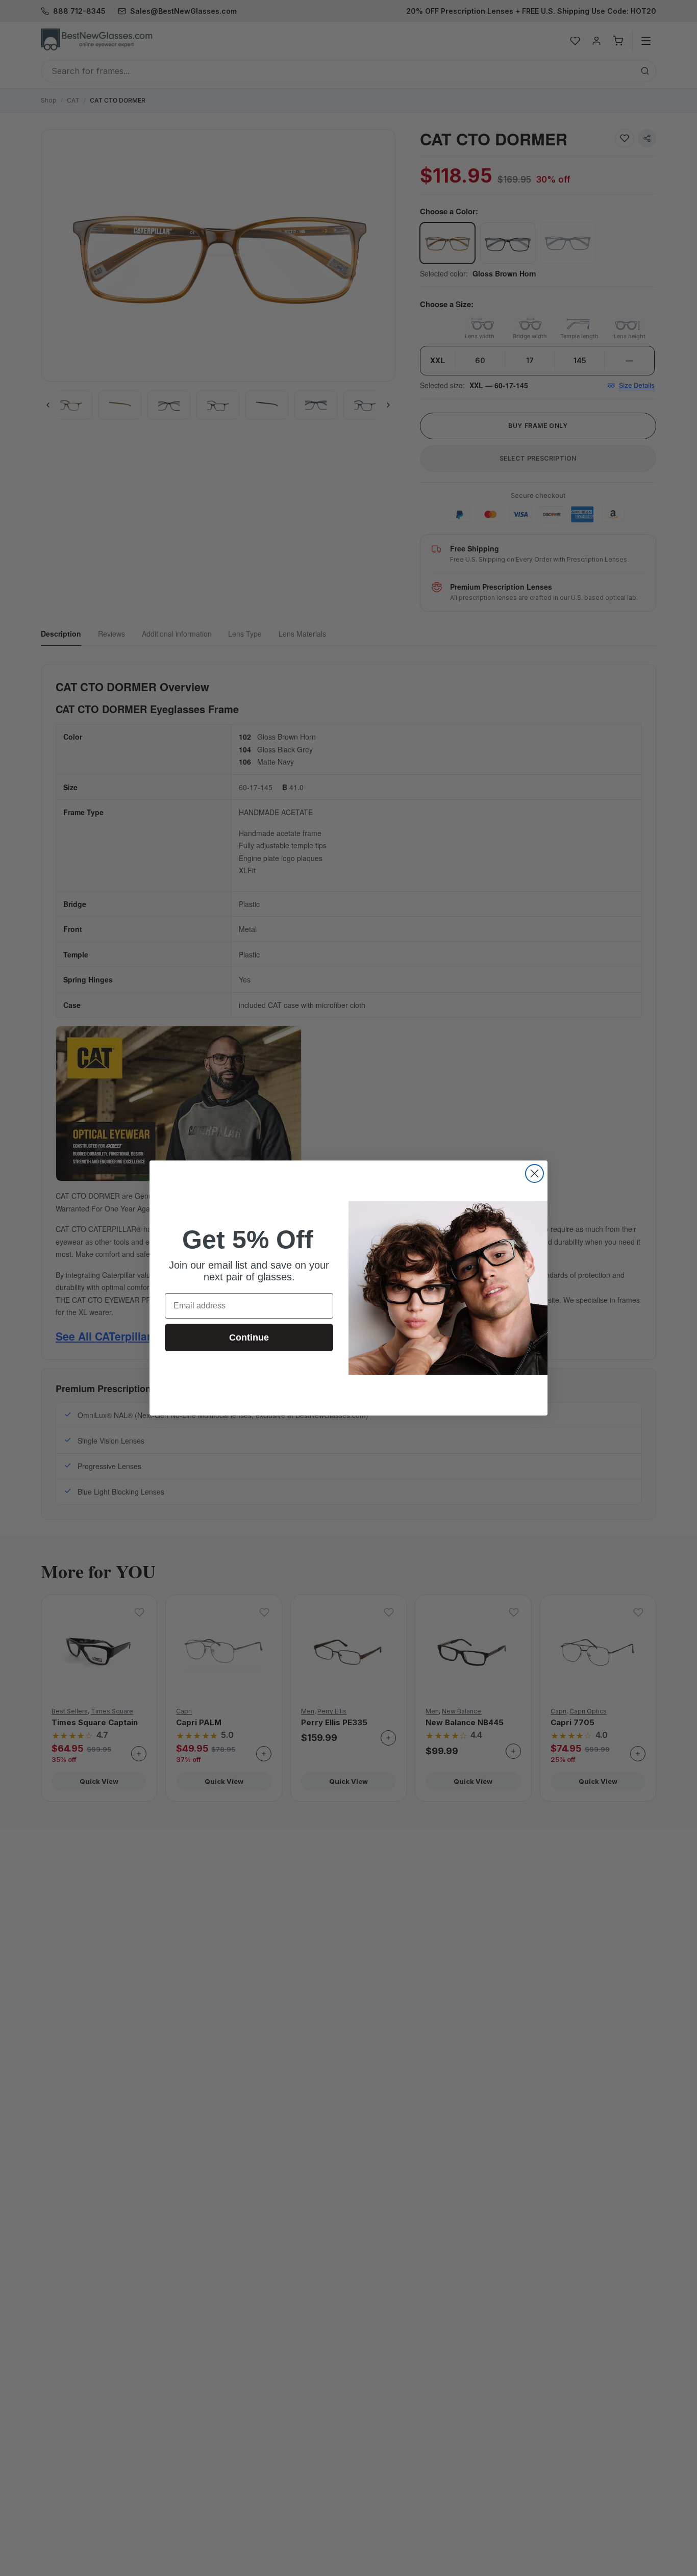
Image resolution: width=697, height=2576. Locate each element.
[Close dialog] (534, 1173)
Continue (249, 1337)
